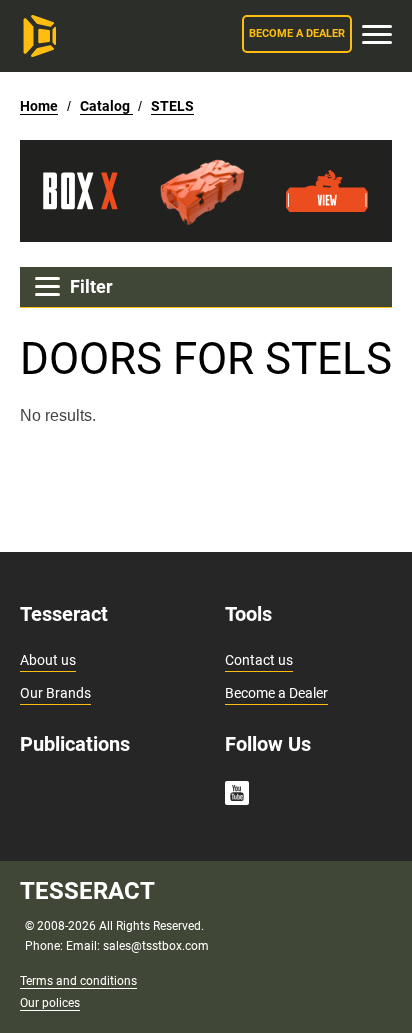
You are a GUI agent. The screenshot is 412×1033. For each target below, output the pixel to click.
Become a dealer (297, 33)
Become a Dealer (276, 693)
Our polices (50, 1003)
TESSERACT (87, 891)
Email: (84, 946)
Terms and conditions (78, 981)
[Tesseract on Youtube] (237, 796)
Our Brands (55, 693)
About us (48, 660)
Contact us (259, 660)
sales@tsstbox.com (156, 946)
